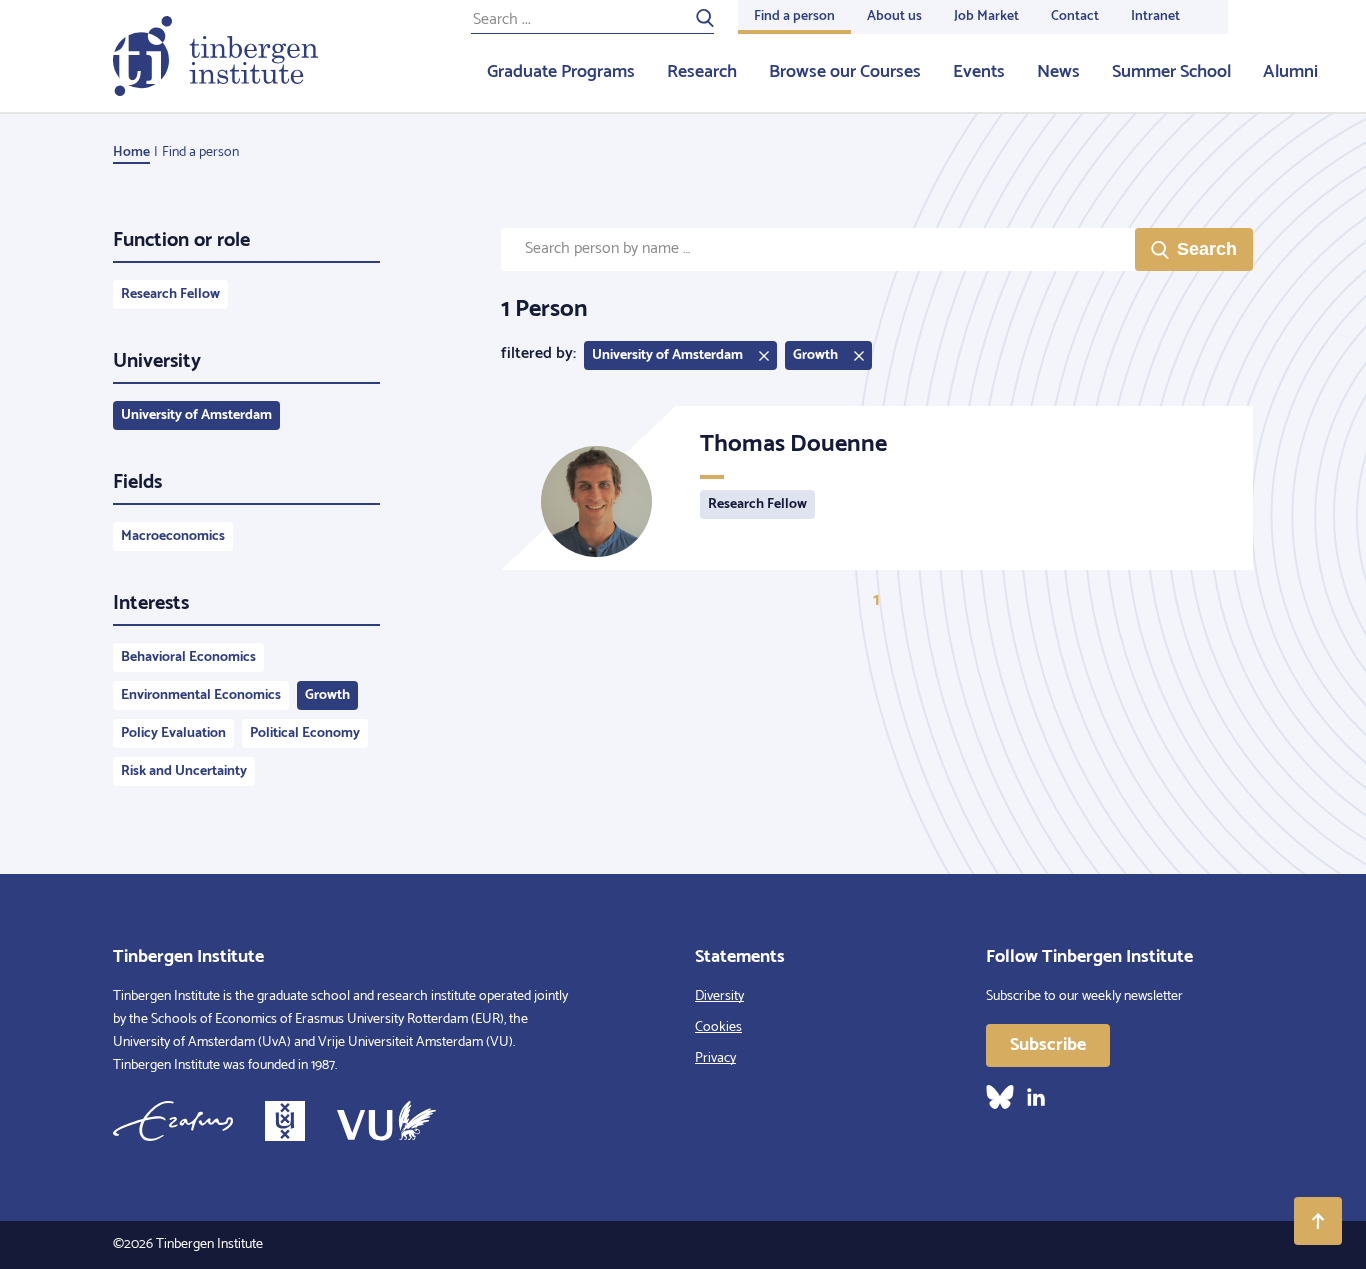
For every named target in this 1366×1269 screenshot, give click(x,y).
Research (702, 72)
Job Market (986, 16)
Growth (327, 695)
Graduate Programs (561, 72)
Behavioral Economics (188, 657)
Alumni (1290, 72)
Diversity (719, 996)
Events (979, 72)
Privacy (715, 1058)
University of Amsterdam (196, 415)
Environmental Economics (201, 695)
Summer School (1171, 72)
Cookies (718, 1027)
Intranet (1155, 16)
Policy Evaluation (173, 733)
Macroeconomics (173, 536)
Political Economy (305, 733)
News (1058, 72)
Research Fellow (170, 294)
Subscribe (1048, 1045)
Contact (1075, 16)
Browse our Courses (845, 72)
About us (894, 16)
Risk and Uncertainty (184, 771)
